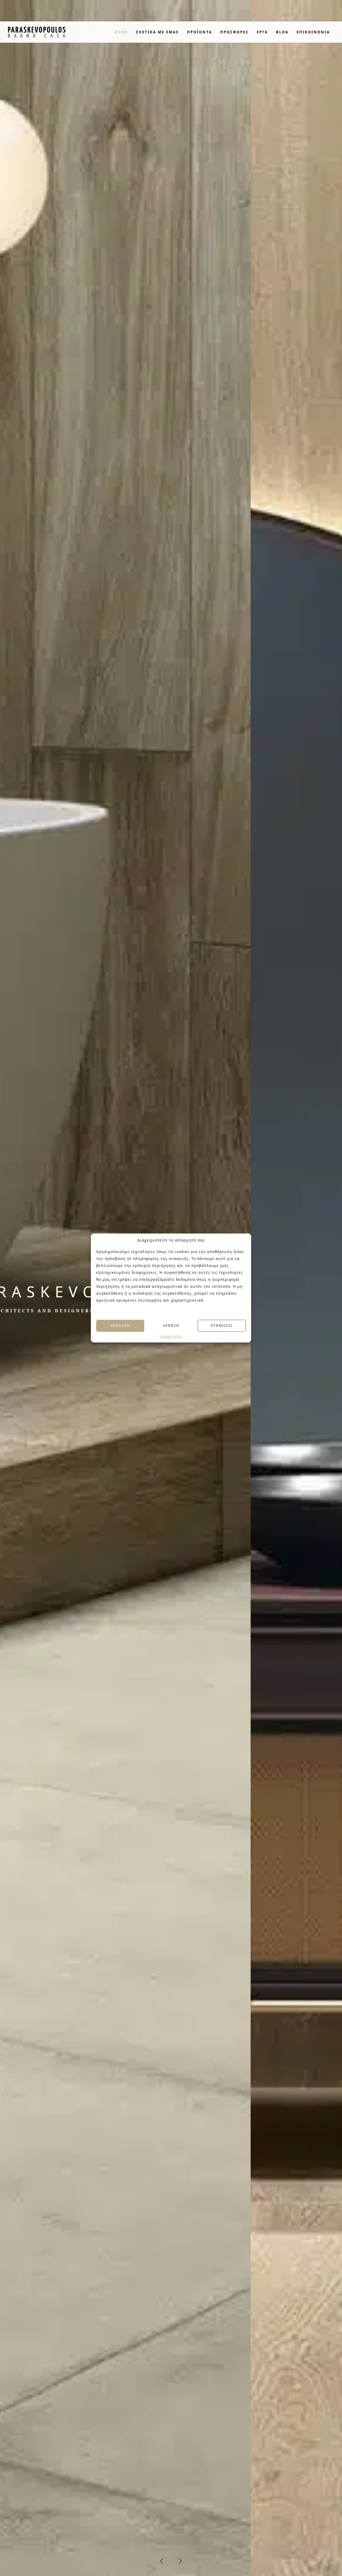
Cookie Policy (171, 1336)
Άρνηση (171, 1326)
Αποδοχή (120, 1326)
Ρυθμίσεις (222, 1326)
